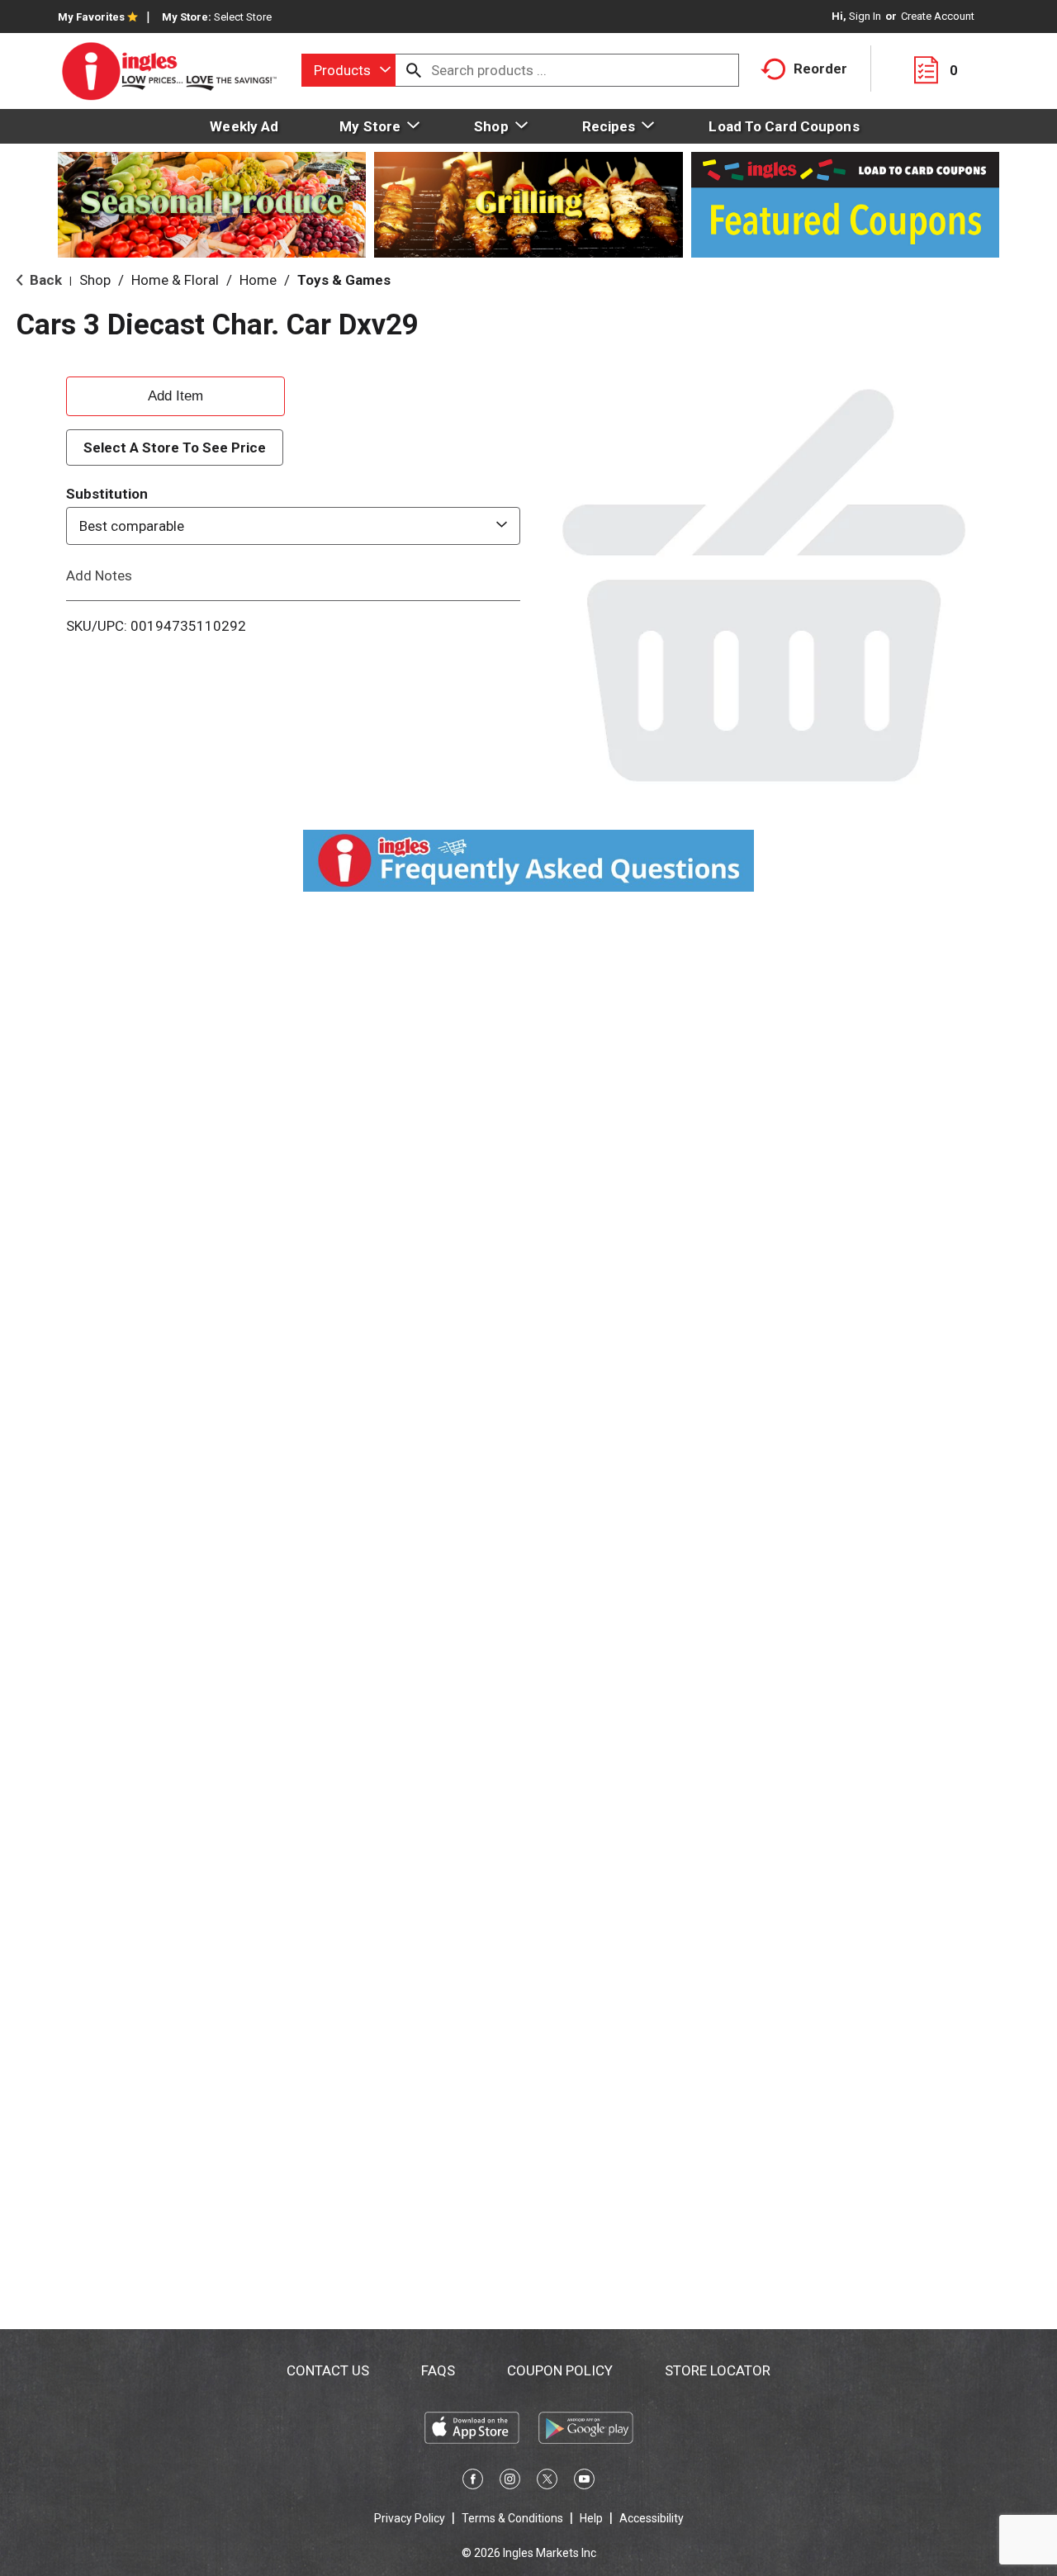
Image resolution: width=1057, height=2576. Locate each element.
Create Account (938, 16)
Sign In (865, 16)
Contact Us (328, 2370)
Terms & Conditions (512, 2518)
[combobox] (348, 70)
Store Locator (718, 2370)
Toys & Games (344, 280)
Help (591, 2518)
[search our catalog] (414, 70)
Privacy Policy (410, 2518)
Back (44, 280)
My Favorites (91, 17)
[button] (175, 394)
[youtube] (584, 2482)
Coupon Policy (560, 2370)
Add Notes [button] (99, 575)
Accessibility (652, 2518)
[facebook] (473, 2482)
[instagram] (510, 2482)
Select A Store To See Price (175, 447)
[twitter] (547, 2482)
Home (258, 280)
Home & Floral (175, 280)
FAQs (438, 2370)
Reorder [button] (820, 69)
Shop (95, 280)
